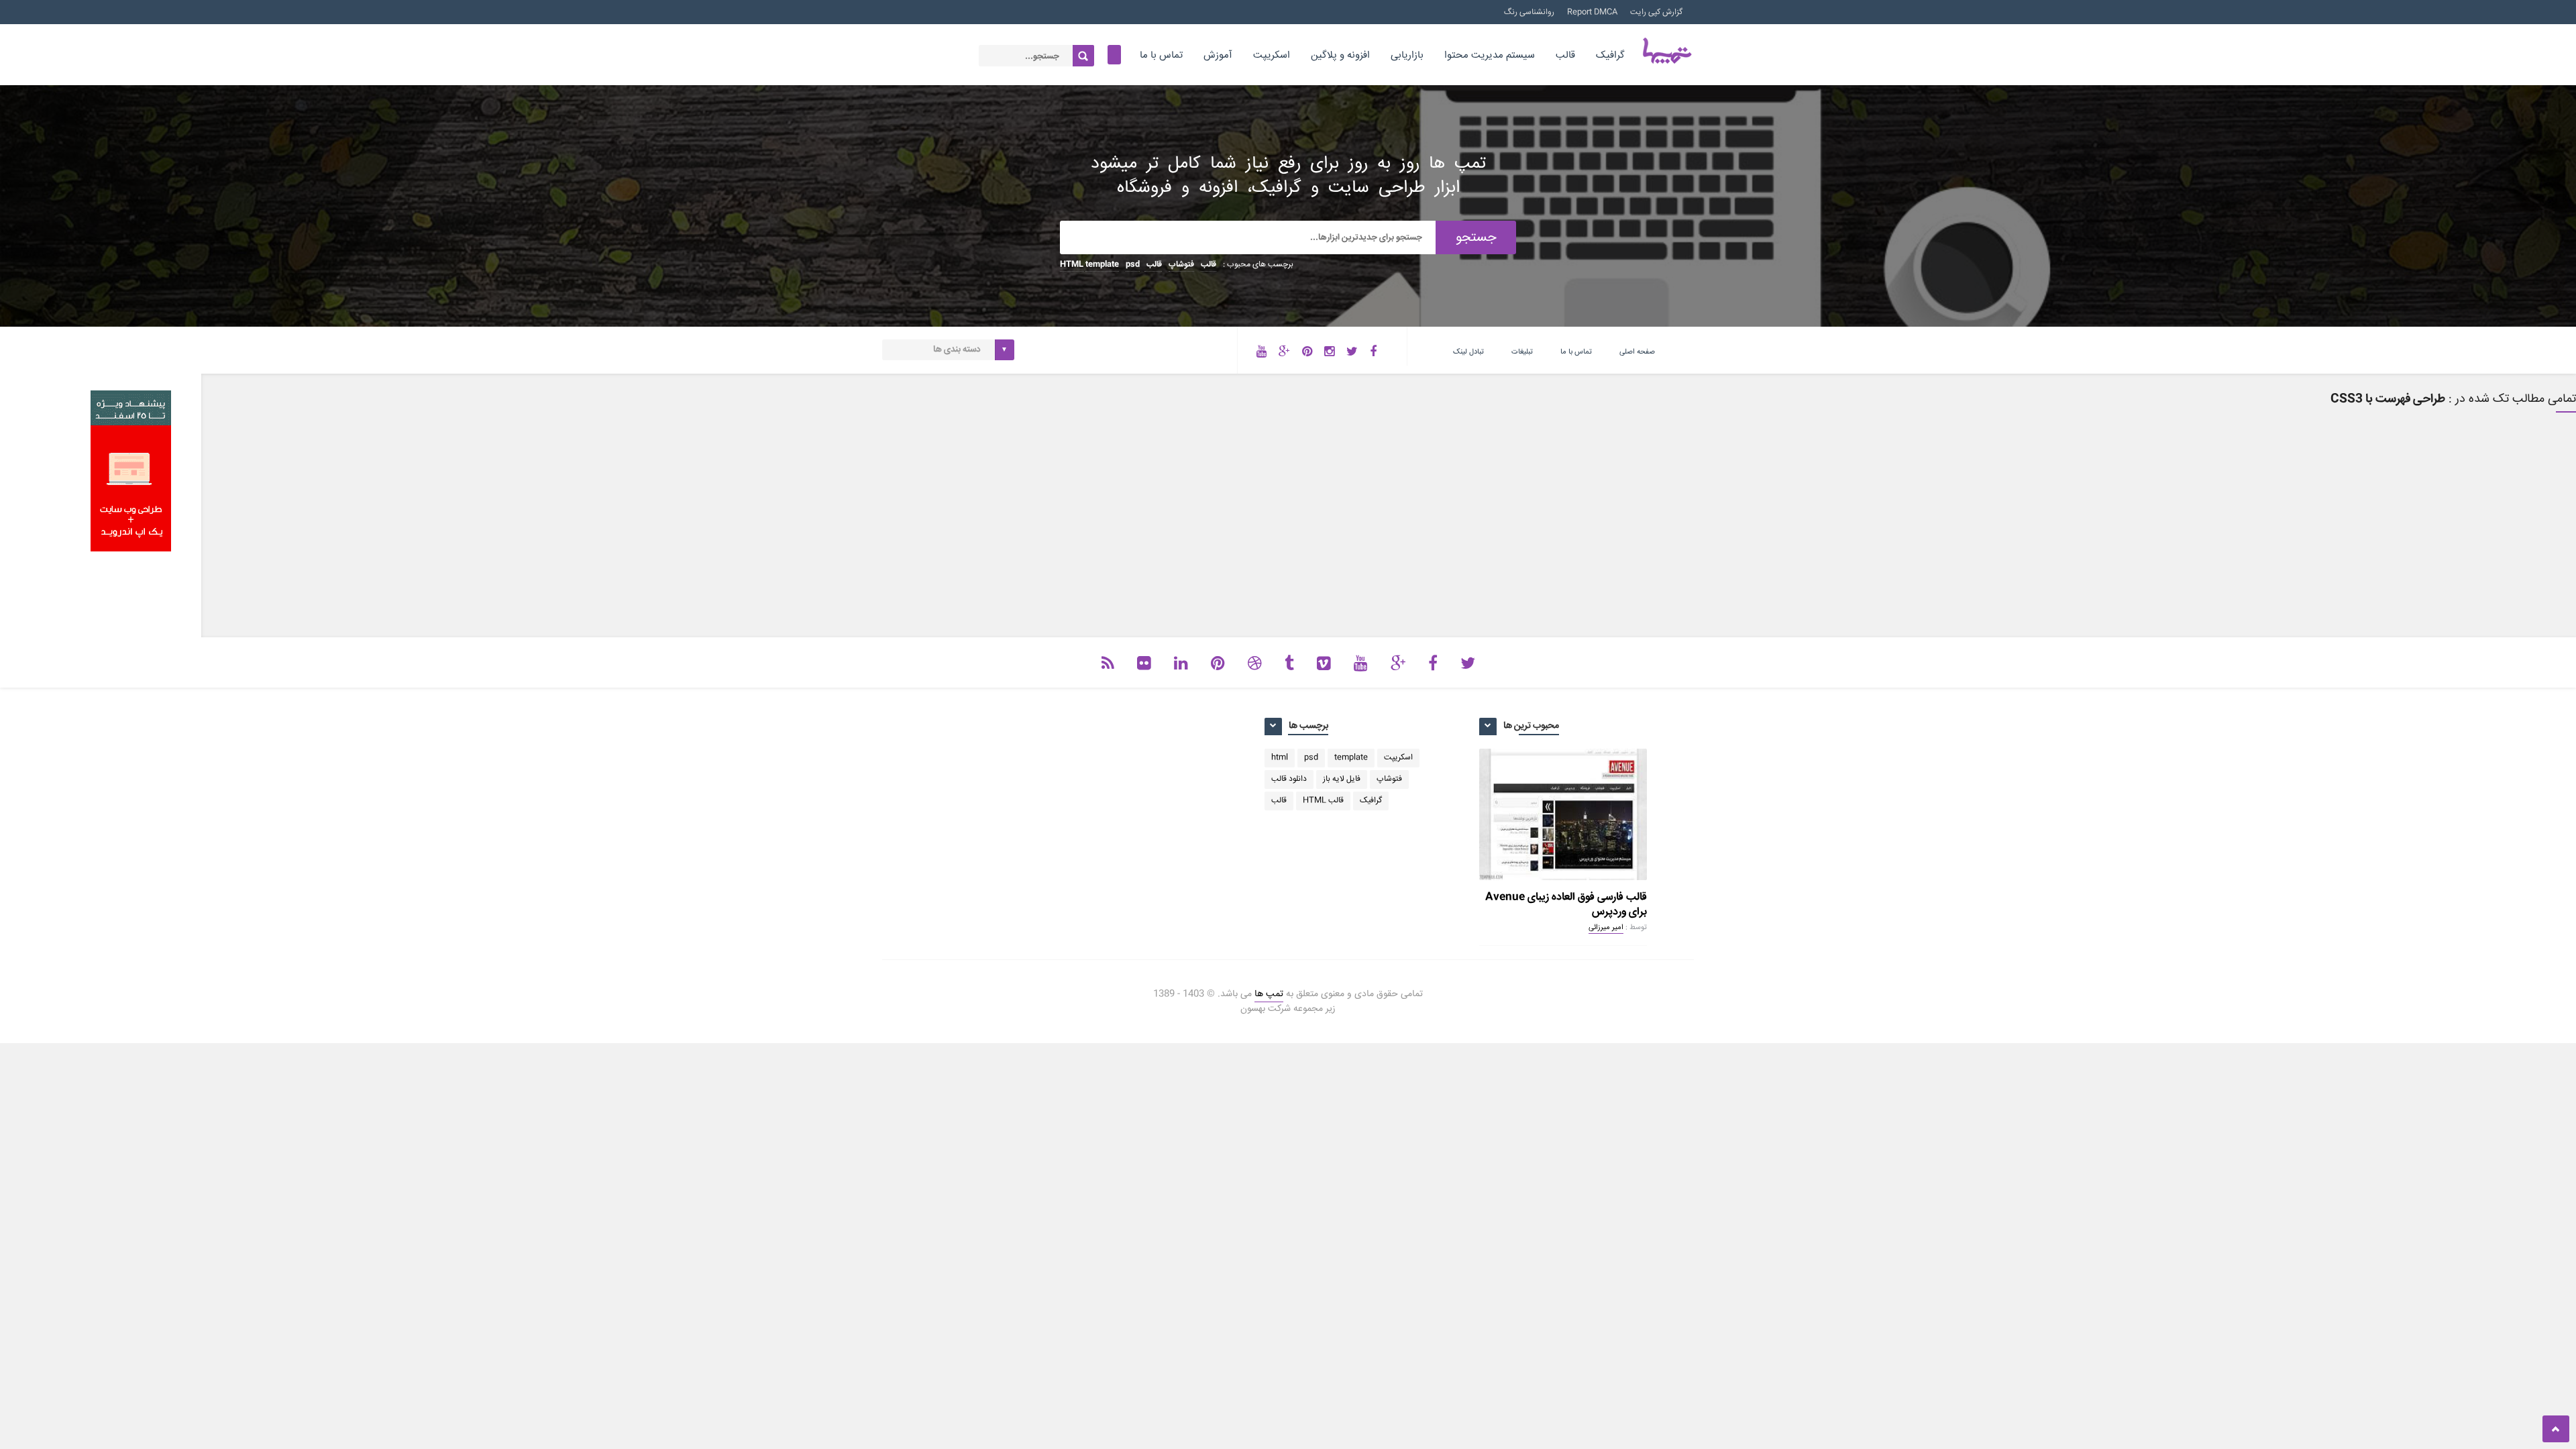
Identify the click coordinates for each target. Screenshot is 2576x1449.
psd (1133, 265)
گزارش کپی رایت (1656, 12)
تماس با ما (1161, 55)
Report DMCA (1592, 12)
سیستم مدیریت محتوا (1490, 55)
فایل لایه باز (1342, 779)
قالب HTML (1323, 801)
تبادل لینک (1468, 352)
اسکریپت (1272, 55)
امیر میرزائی (1606, 927)
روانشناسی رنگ (1529, 12)
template (1102, 265)
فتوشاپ (1181, 265)
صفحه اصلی (1637, 352)
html (1280, 758)
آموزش (1218, 55)
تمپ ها (1269, 994)
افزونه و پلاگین (1340, 55)
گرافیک (1610, 55)
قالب (1565, 55)
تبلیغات (1522, 352)
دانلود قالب (1289, 779)
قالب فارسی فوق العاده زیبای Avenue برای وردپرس (1566, 905)
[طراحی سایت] (131, 549)
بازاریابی (1407, 55)
